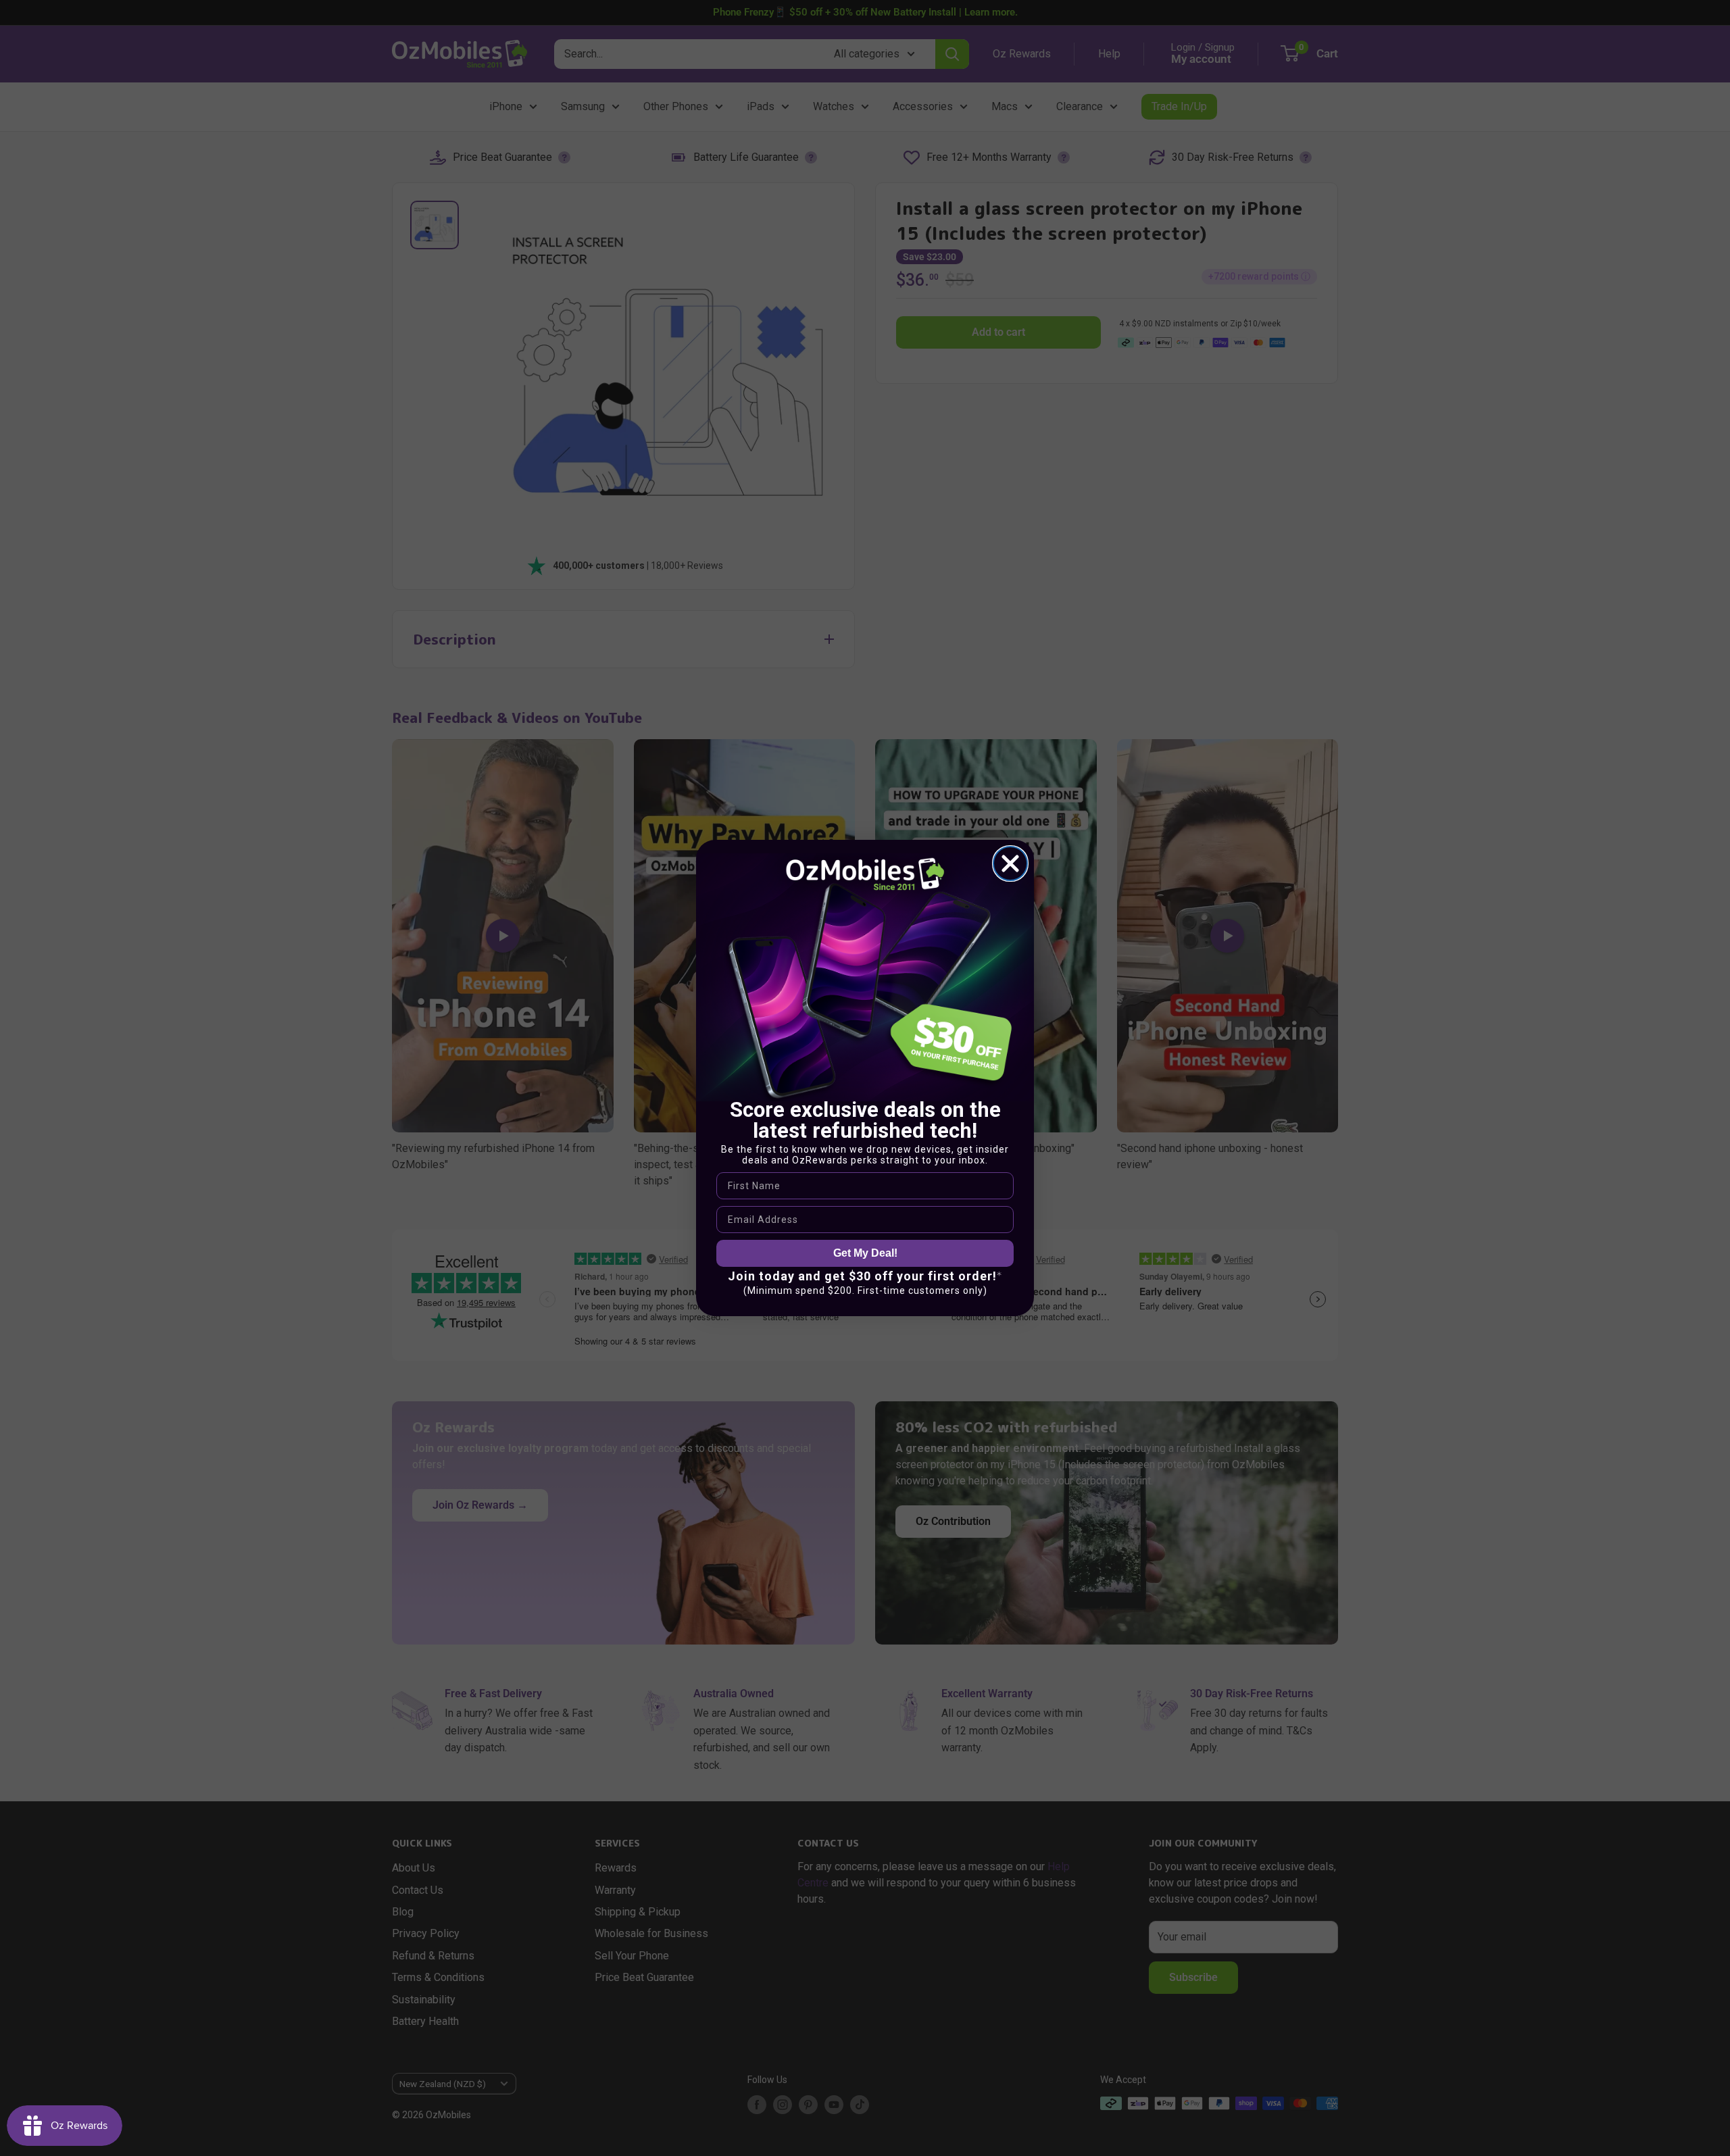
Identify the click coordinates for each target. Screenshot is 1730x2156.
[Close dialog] (1010, 863)
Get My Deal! (865, 1253)
